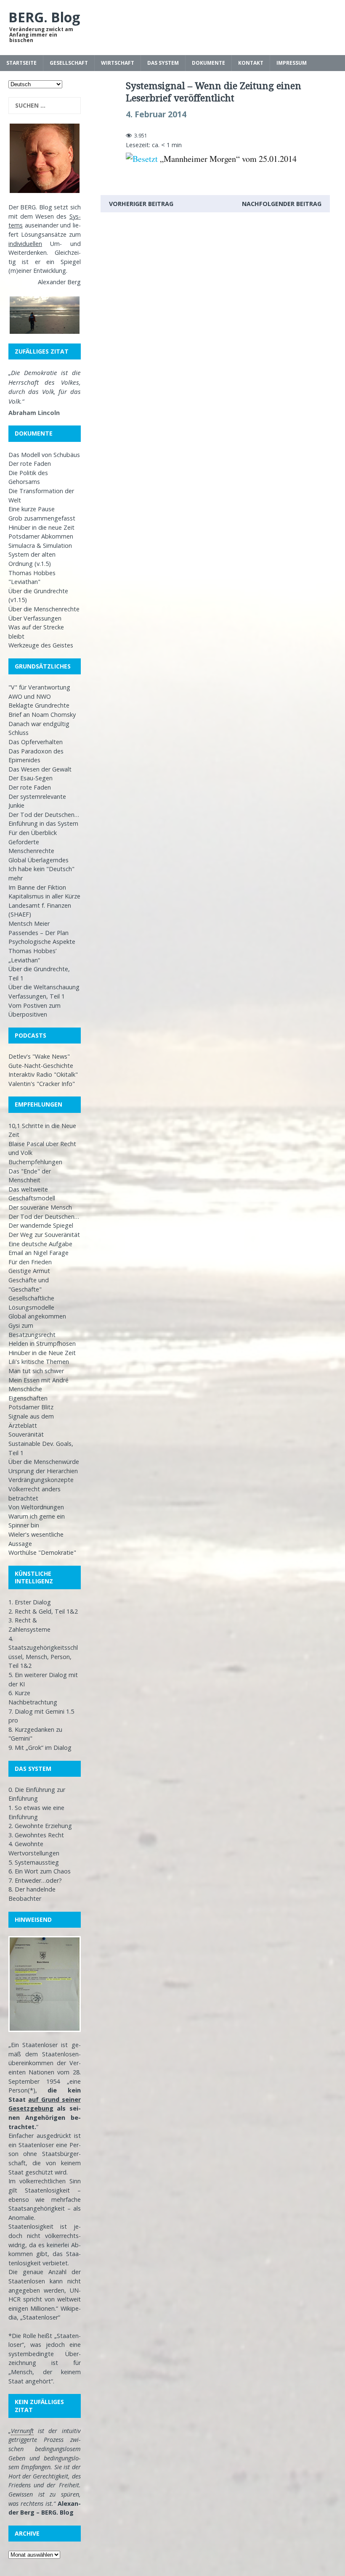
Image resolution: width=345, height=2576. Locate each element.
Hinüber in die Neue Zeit (42, 1353)
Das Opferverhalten (36, 742)
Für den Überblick (33, 833)
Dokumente (208, 63)
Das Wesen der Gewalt (40, 769)
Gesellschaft (69, 63)
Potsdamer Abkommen (41, 536)
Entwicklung (50, 271)
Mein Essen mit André (38, 1380)
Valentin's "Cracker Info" (42, 1084)
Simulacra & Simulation (40, 546)
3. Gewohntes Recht (36, 1835)
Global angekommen (37, 1316)
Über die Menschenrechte (44, 609)
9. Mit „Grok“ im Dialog (40, 1748)
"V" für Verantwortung (39, 687)
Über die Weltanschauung (44, 987)
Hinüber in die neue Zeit (41, 527)
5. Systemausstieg (34, 1862)
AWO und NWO (30, 696)
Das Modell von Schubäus (44, 455)
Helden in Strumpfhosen (42, 1343)
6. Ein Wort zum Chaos (40, 1871)
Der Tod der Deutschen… (44, 815)
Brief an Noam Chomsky (42, 715)
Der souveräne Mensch (40, 1207)
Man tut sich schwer (36, 1371)
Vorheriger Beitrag (141, 204)
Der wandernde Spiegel (41, 1225)
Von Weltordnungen (36, 1507)
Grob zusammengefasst (42, 518)
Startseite (21, 63)
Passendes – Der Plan (38, 933)
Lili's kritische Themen (39, 1362)
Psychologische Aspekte (42, 942)
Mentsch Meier (29, 923)
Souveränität (26, 1434)
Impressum (292, 63)
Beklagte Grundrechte (39, 705)
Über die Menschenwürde (44, 1462)
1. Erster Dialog (30, 1602)
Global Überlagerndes (38, 860)
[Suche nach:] (45, 106)
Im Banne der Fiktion (37, 887)
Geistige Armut (29, 1271)
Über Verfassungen (35, 618)
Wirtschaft (118, 63)
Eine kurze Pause (32, 509)
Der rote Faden (30, 464)
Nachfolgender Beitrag (282, 204)
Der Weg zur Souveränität (44, 1235)
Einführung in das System (43, 823)
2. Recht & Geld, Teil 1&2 (43, 1611)
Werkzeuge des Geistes (41, 645)
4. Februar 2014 (156, 114)
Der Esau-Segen (31, 778)
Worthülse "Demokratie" (42, 1552)
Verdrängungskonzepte (41, 1480)
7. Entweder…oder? (35, 1880)
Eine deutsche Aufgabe (40, 1244)
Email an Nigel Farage (38, 1253)
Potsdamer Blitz (31, 1407)
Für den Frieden (30, 1262)
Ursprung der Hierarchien (43, 1471)
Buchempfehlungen (35, 1162)
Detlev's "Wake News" (39, 1056)
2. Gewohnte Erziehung (40, 1826)
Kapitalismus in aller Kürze (44, 896)
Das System (163, 63)
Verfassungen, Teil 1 (37, 996)
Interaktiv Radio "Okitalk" (43, 1074)
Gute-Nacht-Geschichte (41, 1066)
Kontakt (251, 63)
